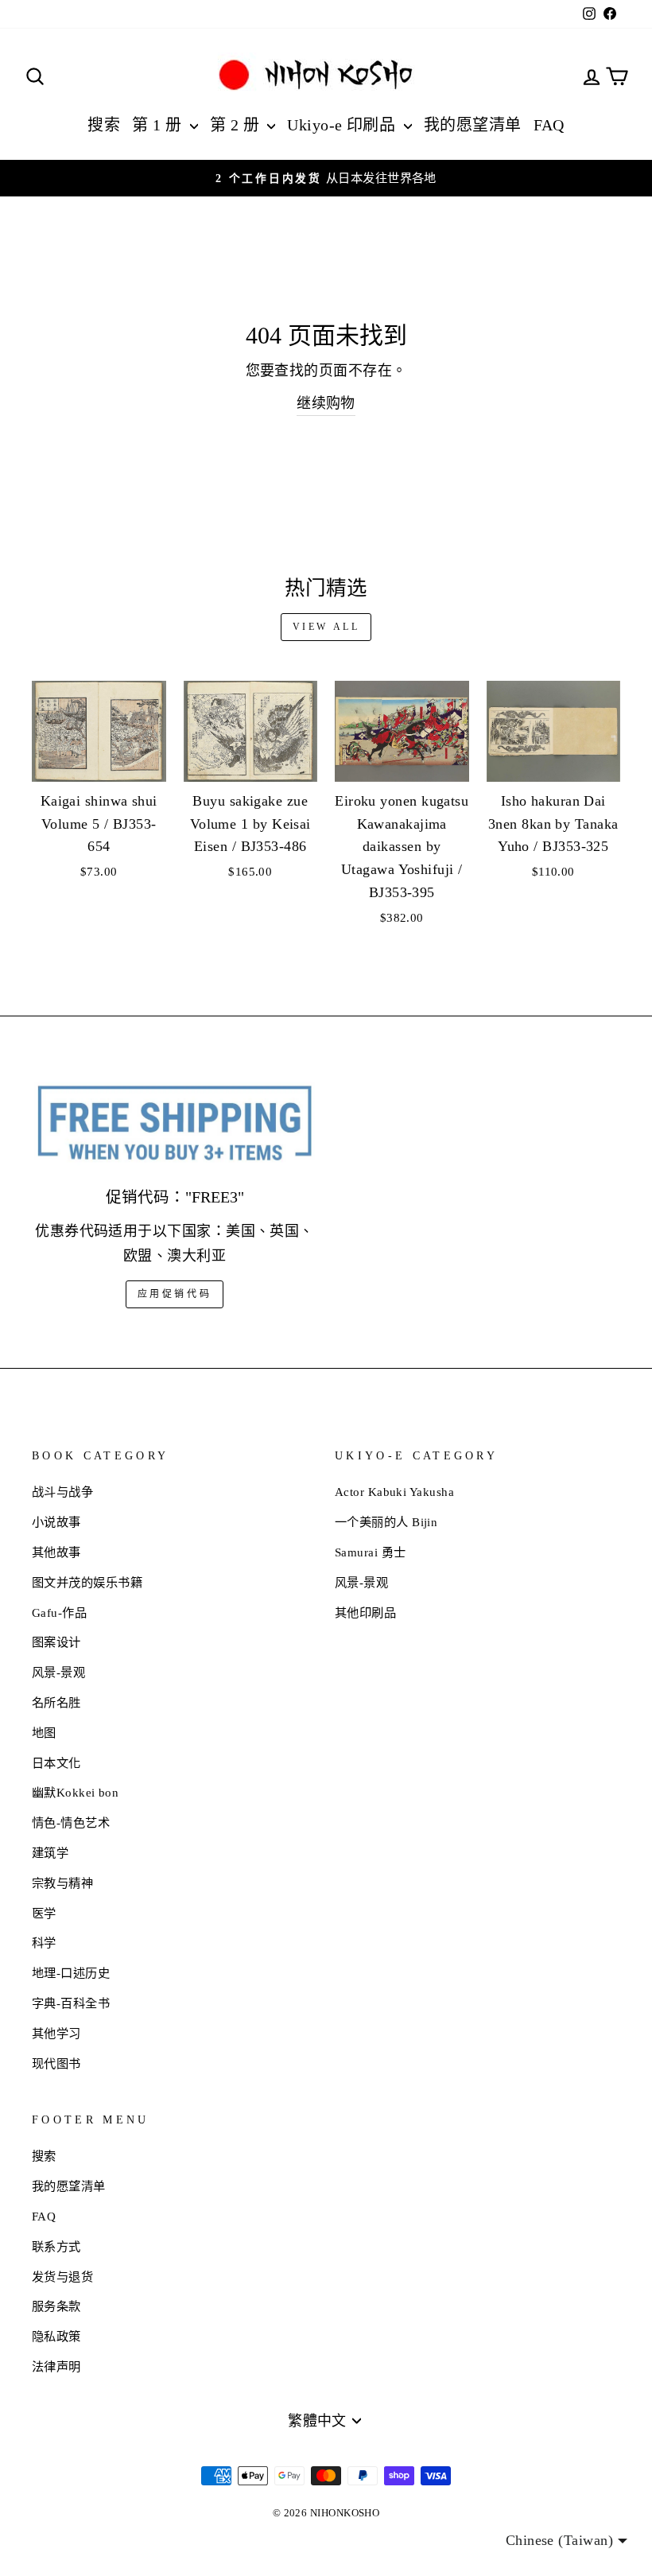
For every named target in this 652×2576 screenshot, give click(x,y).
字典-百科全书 (71, 2003)
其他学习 (56, 2033)
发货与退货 (62, 2277)
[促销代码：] (175, 1124)
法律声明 (56, 2366)
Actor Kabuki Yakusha (394, 1492)
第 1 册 (159, 125)
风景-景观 (58, 1672)
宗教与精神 (62, 1883)
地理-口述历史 (71, 1973)
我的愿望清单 (473, 125)
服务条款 (56, 2306)
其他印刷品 (365, 1612)
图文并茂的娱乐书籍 (87, 1582)
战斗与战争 (62, 1492)
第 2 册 (237, 125)
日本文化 (56, 1763)
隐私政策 (56, 2336)
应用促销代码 (175, 1294)
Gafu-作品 (59, 1612)
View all (326, 627)
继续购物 (326, 403)
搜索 (104, 125)
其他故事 (56, 1552)
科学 (44, 1943)
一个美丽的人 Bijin (386, 1522)
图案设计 (56, 1642)
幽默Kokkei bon (75, 1792)
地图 (44, 1733)
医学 (44, 1913)
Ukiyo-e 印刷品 (343, 125)
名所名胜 (56, 1702)
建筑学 (50, 1853)
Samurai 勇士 (371, 1552)
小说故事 (56, 1522)
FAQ (549, 125)
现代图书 (56, 2063)
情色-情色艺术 (71, 1822)
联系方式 (56, 2246)
